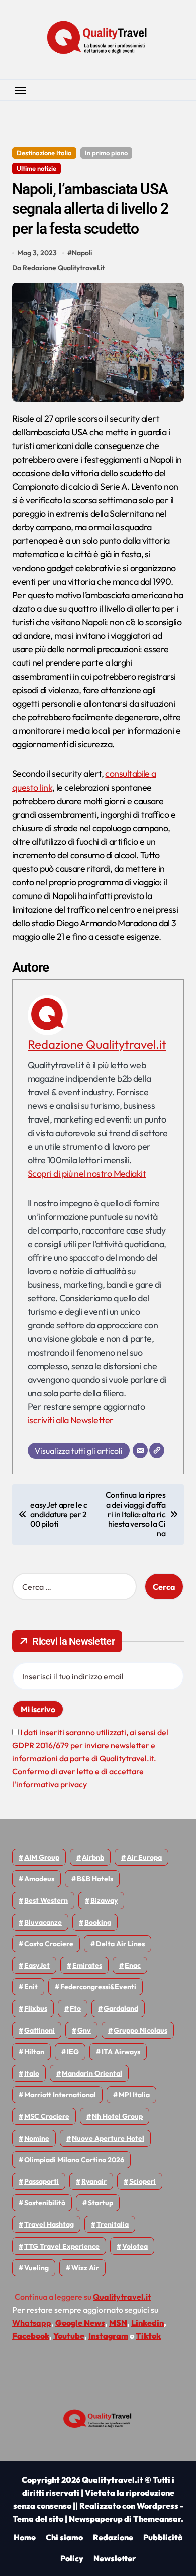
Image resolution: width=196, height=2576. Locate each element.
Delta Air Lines (120, 1944)
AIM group (42, 1857)
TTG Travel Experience (62, 2246)
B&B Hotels (95, 1879)
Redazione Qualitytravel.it (97, 1044)
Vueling (36, 2268)
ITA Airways (121, 2052)
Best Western (46, 1900)
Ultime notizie (36, 168)
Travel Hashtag (49, 2224)
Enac (133, 1965)
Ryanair (94, 2181)
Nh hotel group (117, 2116)
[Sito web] (157, 1450)
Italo (32, 2073)
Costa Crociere (49, 1944)
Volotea (135, 2246)
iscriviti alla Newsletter (71, 1420)
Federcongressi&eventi (98, 1987)
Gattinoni (39, 2030)
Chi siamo (64, 2537)
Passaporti (41, 2181)
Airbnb (93, 1857)
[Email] (140, 1450)
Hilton (34, 2052)
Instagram (108, 2336)
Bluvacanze (43, 1922)
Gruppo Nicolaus (140, 2030)
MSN (118, 2323)
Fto (75, 2008)
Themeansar (157, 2519)
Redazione (113, 2537)
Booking (98, 1922)
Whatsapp (32, 2323)
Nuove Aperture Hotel (108, 2138)
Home (25, 2537)
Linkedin (148, 2323)
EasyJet (37, 1965)
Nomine (37, 2138)
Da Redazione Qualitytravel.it (58, 268)
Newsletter (115, 2558)
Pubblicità (163, 2537)
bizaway (104, 1900)
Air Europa (144, 1857)
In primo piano (106, 153)
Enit (31, 1987)
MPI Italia (134, 2095)
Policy (72, 2558)
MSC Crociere (47, 2116)
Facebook (31, 2336)
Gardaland (121, 2008)
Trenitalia (113, 2224)
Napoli (82, 253)
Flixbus (36, 2008)
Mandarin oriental (92, 2073)
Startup (101, 2203)
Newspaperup (96, 2519)
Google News (80, 2323)
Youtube (69, 2336)
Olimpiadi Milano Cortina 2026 (74, 2160)
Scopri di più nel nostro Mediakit (87, 1173)
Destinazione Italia (44, 153)
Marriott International (60, 2095)
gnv (84, 2030)
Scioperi (142, 2181)
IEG (73, 2052)
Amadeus (39, 1879)
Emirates (87, 1965)
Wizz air (85, 2268)
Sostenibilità (45, 2203)
